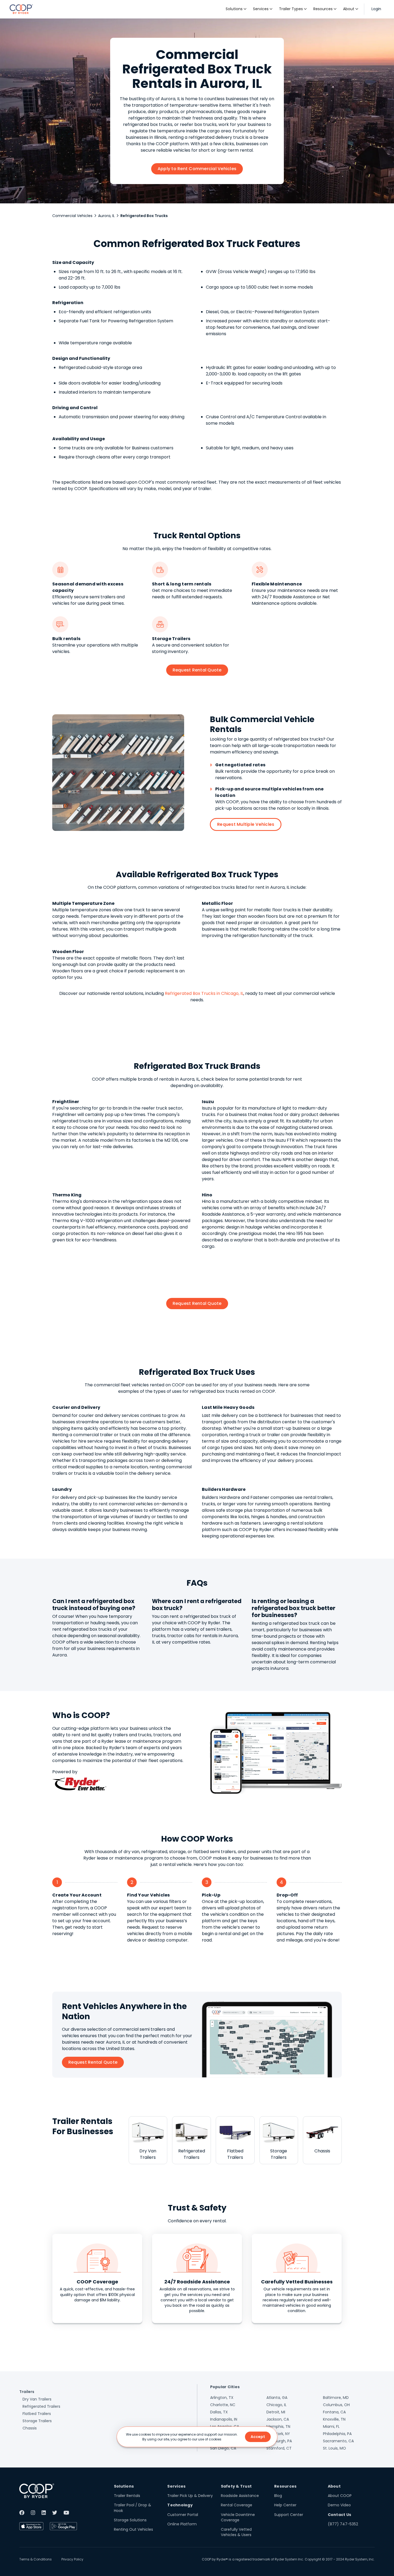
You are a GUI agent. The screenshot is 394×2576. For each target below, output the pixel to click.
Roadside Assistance (240, 2496)
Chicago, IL (276, 2405)
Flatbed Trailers (37, 2414)
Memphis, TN (278, 2426)
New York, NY (278, 2434)
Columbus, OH (336, 2405)
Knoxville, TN (334, 2419)
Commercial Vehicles (72, 216)
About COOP (340, 2496)
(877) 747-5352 (343, 2524)
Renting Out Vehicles (133, 2529)
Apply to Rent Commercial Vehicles (197, 169)
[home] (21, 9)
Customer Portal (183, 2515)
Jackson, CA (278, 2419)
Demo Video (339, 2505)
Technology (180, 2505)
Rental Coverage (237, 2505)
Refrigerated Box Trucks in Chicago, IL (204, 993)
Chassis (30, 2428)
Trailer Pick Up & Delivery (190, 2496)
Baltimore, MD (336, 2398)
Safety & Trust (236, 2486)
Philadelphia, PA (337, 2434)
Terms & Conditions (36, 2559)
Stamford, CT (279, 2448)
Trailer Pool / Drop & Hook (133, 2508)
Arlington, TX (222, 2398)
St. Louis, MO (334, 2448)
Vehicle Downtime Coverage (238, 2517)
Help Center (285, 2505)
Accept (258, 2437)
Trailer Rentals (127, 2496)
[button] (236, 9)
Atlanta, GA (277, 2398)
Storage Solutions (130, 2520)
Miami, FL (331, 2426)
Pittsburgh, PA (279, 2441)
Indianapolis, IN (224, 2419)
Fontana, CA (334, 2412)
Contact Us (340, 2515)
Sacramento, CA (338, 2441)
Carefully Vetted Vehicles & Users (236, 2532)
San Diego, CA (223, 2448)
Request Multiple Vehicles (246, 824)
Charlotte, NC (223, 2405)
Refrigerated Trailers (41, 2406)
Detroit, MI (276, 2412)
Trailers (27, 2392)
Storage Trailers (37, 2421)
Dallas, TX (219, 2412)
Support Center (289, 2515)
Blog (278, 2496)
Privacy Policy (72, 2559)
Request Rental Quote (197, 670)
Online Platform (182, 2524)
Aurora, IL (106, 216)
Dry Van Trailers (37, 2399)
